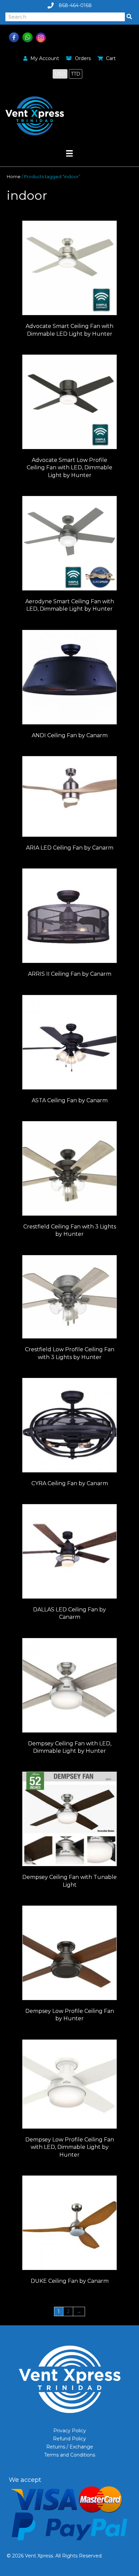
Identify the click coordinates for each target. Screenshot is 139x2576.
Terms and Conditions (70, 2455)
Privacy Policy (70, 2431)
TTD (76, 74)
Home (14, 177)
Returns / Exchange (70, 2447)
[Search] (129, 17)
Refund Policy (69, 2439)
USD (60, 74)
